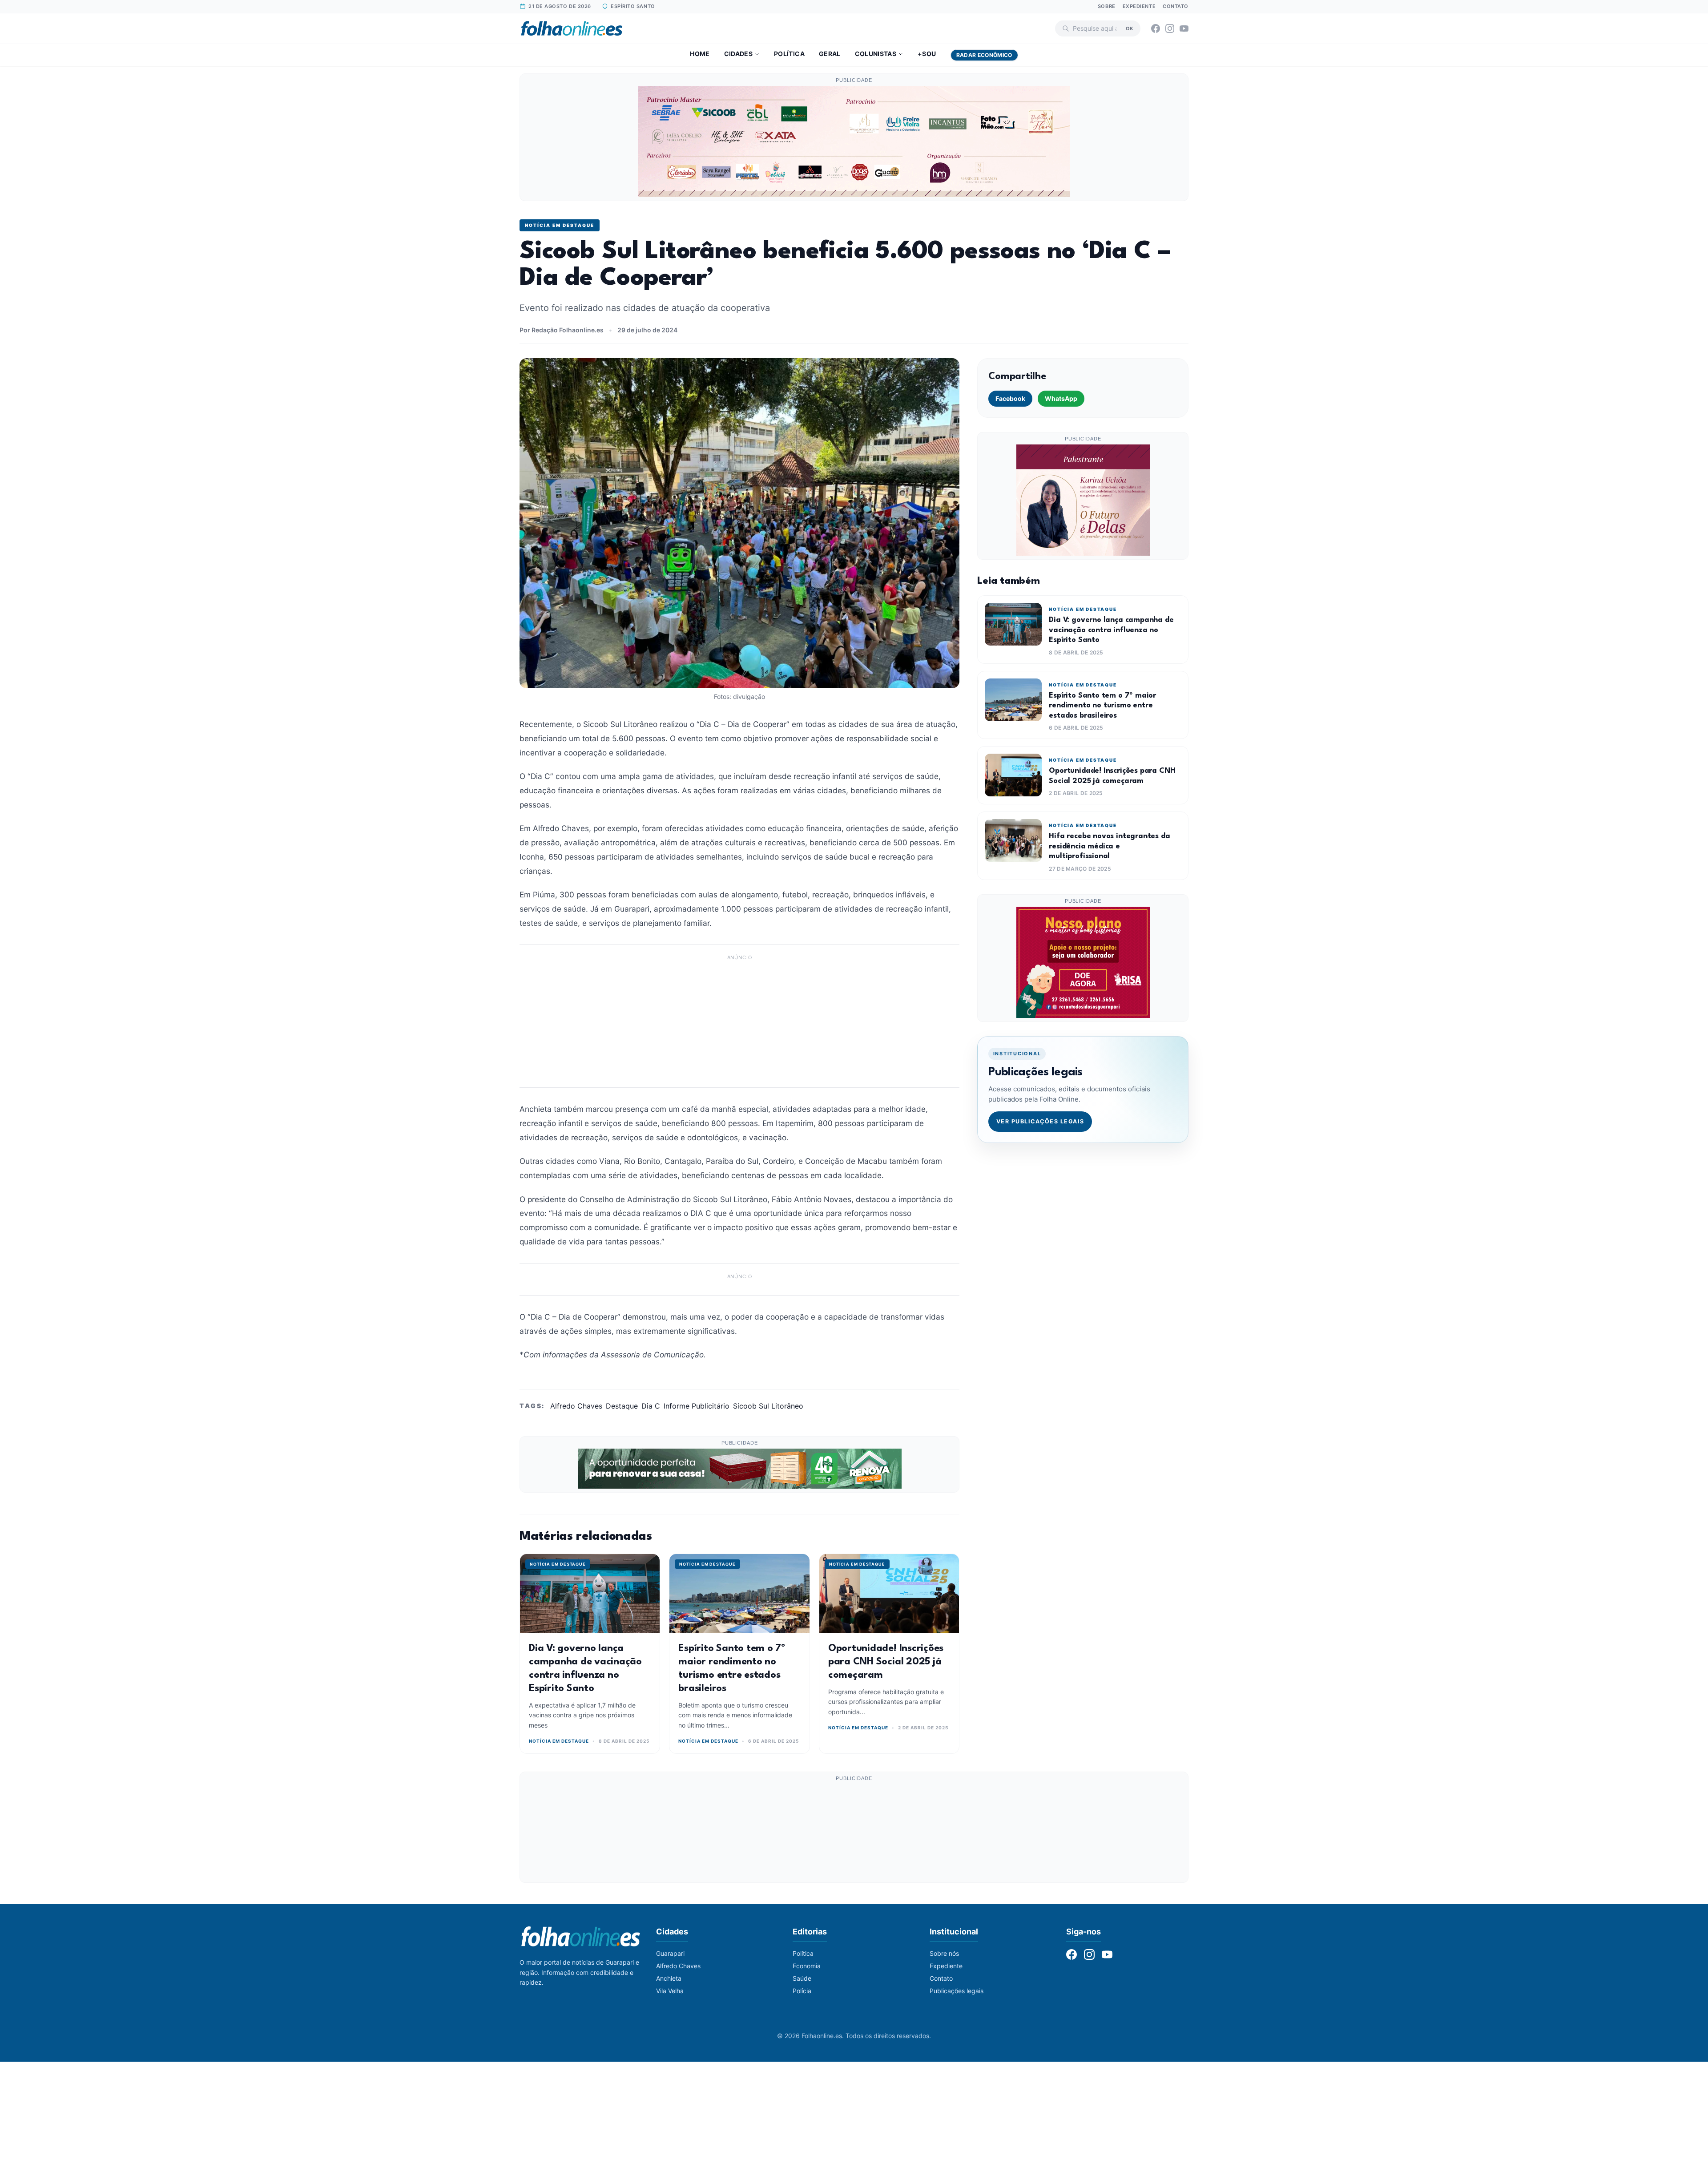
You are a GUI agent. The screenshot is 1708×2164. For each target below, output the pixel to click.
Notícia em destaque (560, 225)
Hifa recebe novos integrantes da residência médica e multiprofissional (1109, 846)
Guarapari (670, 1953)
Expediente (1139, 6)
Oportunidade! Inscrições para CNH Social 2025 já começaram (886, 1662)
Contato (1176, 6)
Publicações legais (957, 1991)
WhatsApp (1061, 398)
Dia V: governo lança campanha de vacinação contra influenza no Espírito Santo (1111, 630)
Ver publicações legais (1040, 1121)
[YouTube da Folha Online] (1184, 28)
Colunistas (876, 54)
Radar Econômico (984, 55)
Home (700, 54)
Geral (830, 54)
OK (1130, 28)
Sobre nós (944, 1953)
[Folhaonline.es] (572, 28)
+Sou (927, 54)
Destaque (622, 1406)
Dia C (651, 1406)
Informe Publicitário (697, 1406)
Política (789, 54)
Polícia (802, 1991)
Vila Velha (670, 1991)
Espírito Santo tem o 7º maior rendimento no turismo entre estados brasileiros (1102, 706)
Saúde (802, 1978)
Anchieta (669, 1978)
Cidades (738, 54)
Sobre (1107, 6)
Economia (807, 1966)
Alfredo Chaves (576, 1406)
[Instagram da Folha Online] (1170, 28)
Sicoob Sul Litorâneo (768, 1406)
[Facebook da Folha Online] (1156, 28)
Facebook (1010, 398)
